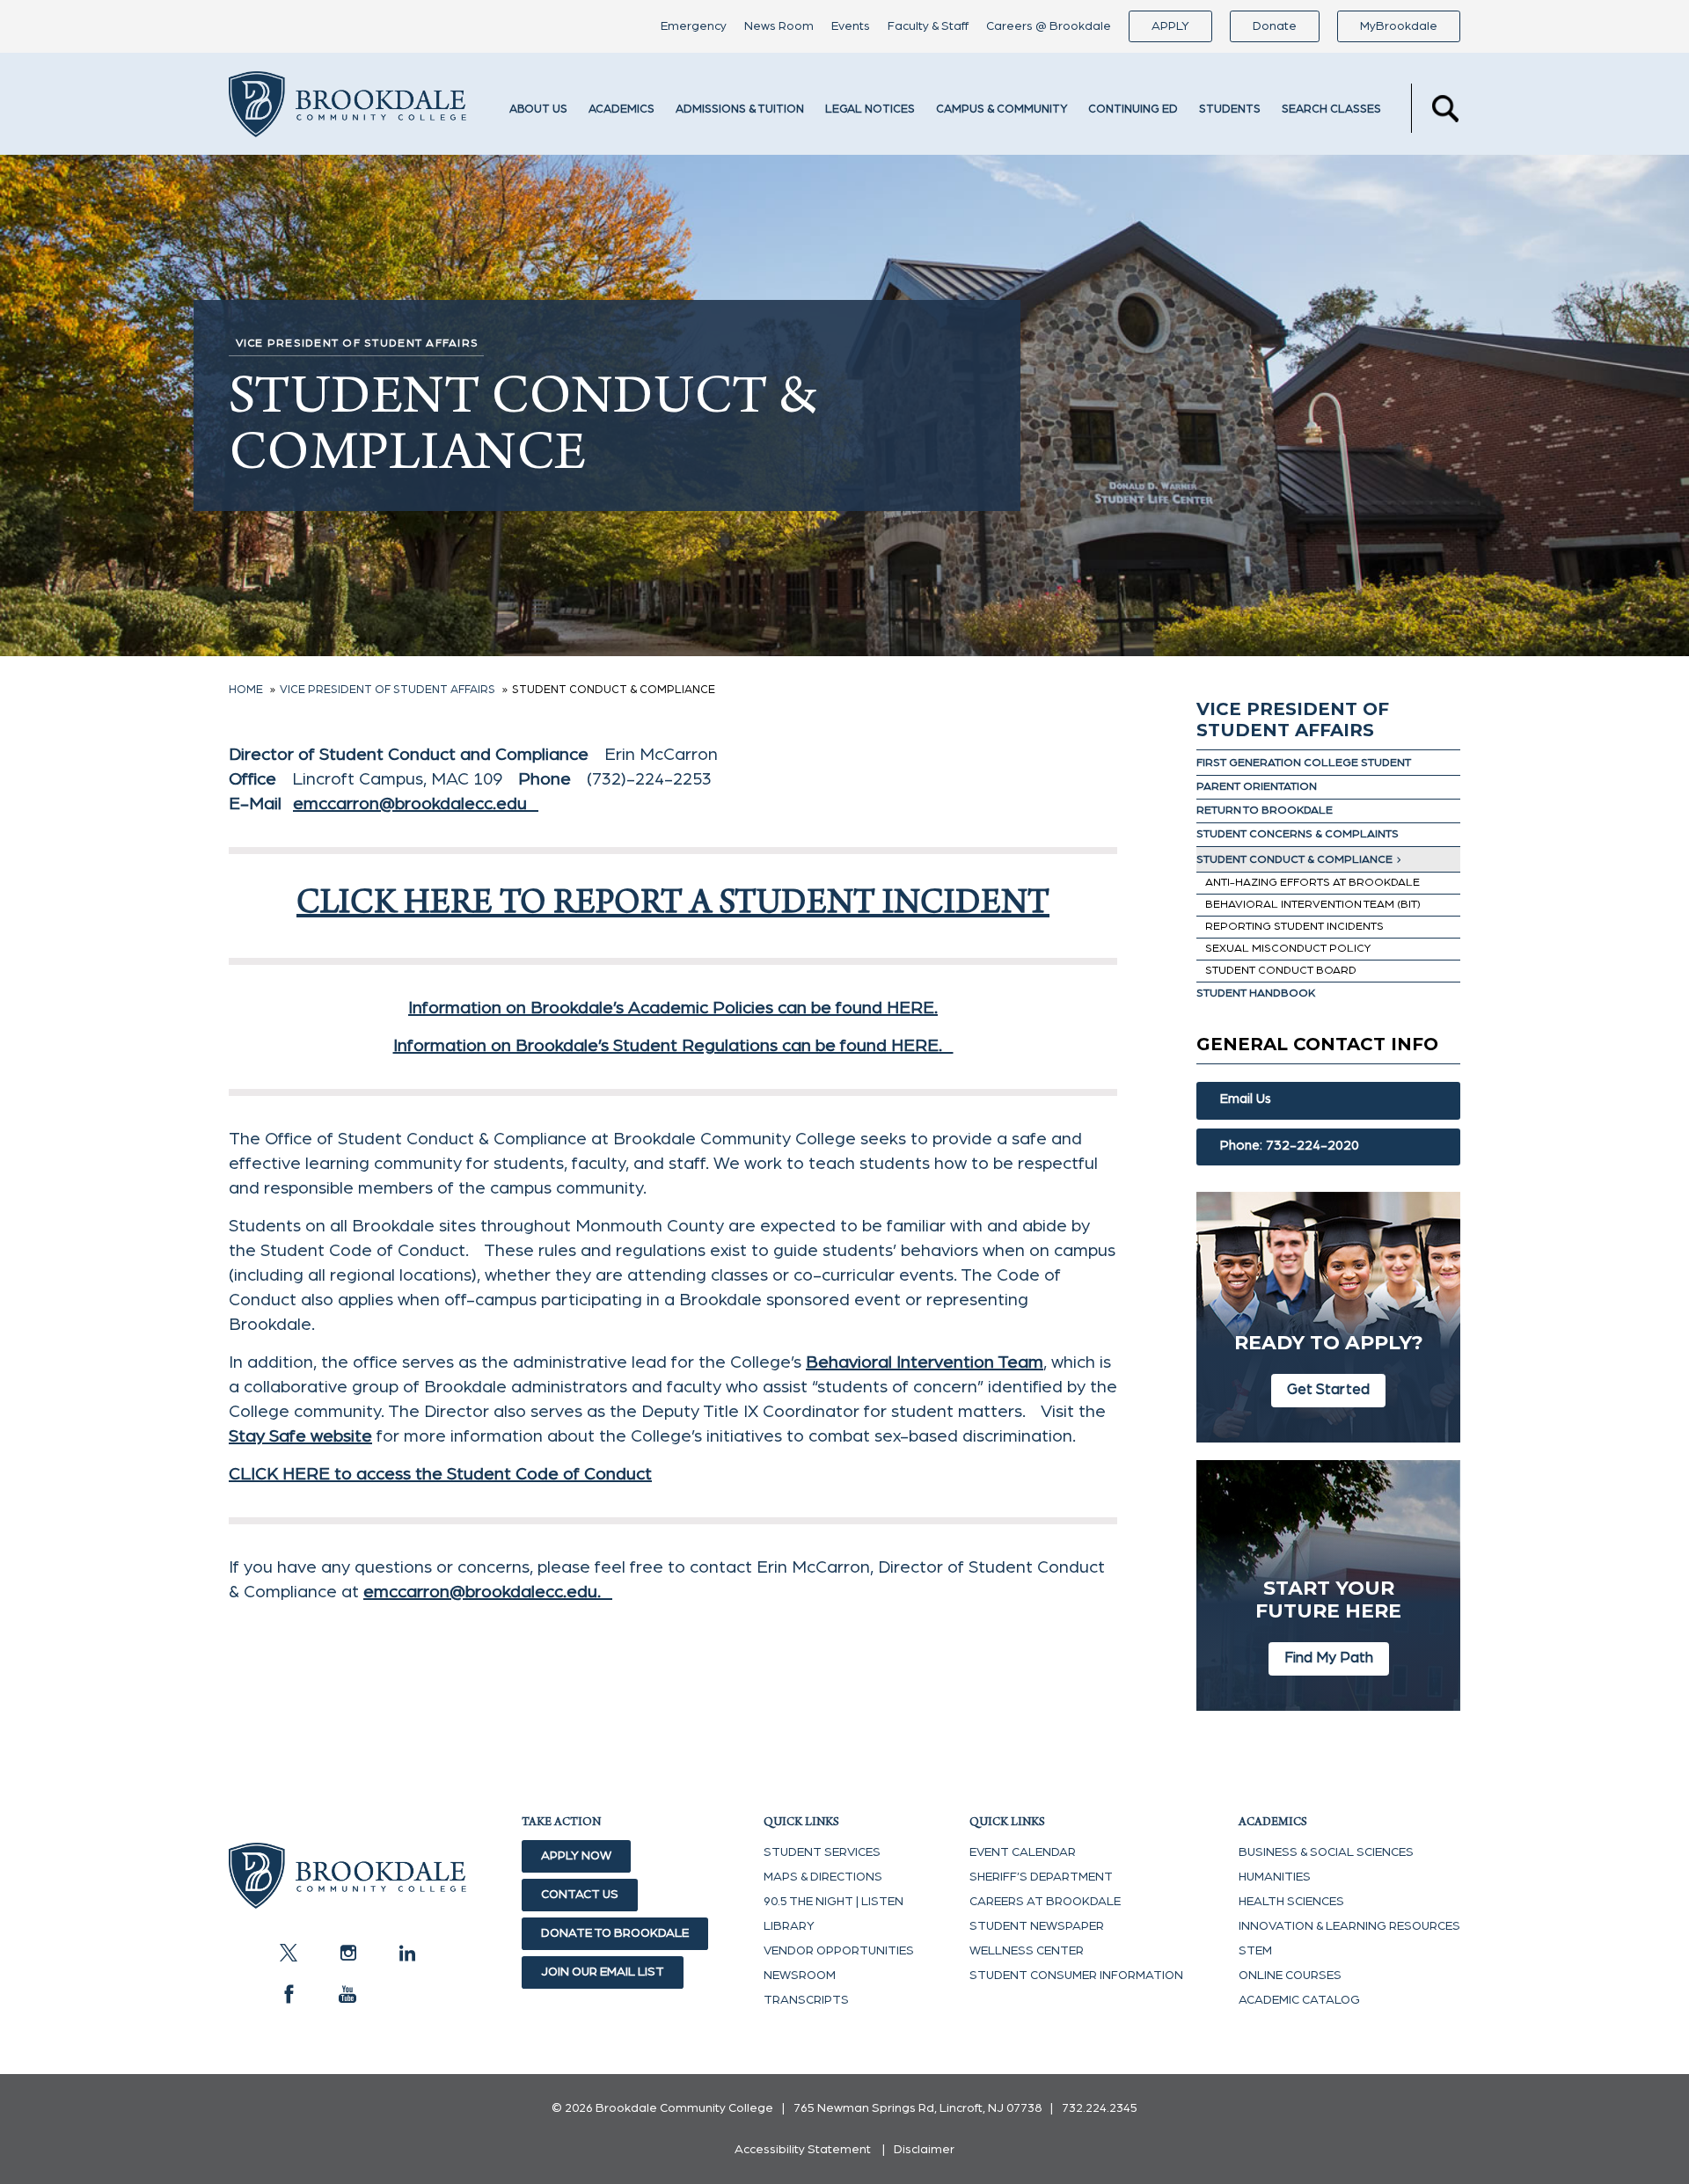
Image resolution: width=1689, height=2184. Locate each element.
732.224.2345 (1100, 2108)
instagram (347, 1953)
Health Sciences (1291, 1902)
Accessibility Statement (803, 2150)
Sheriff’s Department (1041, 1877)
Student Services (822, 1852)
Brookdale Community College (347, 108)
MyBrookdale (1399, 26)
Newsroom (800, 1976)
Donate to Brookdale (615, 1933)
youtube (347, 1994)
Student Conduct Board (1281, 971)
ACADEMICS (621, 110)
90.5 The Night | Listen (834, 1902)
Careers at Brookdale (1045, 1902)
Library (789, 1926)
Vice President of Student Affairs (1293, 719)
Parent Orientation (1257, 787)
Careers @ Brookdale (1049, 26)
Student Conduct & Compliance (1294, 860)
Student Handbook (1256, 993)
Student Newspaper (1037, 1926)
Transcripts (806, 2000)
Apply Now (576, 1856)
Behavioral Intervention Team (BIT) (1313, 905)
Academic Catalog (1299, 2000)
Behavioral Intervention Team (925, 1362)
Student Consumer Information (1076, 1976)
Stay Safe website (300, 1436)
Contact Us (580, 1895)
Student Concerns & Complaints (1298, 834)
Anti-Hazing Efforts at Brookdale (1312, 883)
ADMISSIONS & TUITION (740, 110)
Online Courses (1290, 1976)
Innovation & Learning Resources (1349, 1926)
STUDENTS (1230, 110)
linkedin (406, 1953)
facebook (289, 1994)
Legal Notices (870, 110)
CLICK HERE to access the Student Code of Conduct (440, 1474)
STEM (1255, 1951)
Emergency (694, 26)
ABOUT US (538, 110)
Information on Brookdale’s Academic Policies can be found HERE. (673, 1008)
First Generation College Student (1304, 763)
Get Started (1328, 1389)
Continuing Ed (1133, 110)
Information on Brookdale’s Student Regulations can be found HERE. (673, 1046)
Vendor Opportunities (839, 1951)
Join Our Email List (603, 1972)
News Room (779, 26)
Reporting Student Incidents (1294, 927)
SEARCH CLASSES (1331, 110)
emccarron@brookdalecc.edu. (488, 1592)
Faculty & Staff (928, 26)
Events (851, 26)
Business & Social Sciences (1326, 1852)
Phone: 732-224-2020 (1290, 1146)
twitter (289, 1953)
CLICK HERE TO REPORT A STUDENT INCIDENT (673, 906)
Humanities (1275, 1877)
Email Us (1246, 1099)
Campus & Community (1002, 110)
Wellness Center (1027, 1951)
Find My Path (1329, 1658)
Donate (1275, 26)
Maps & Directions (823, 1877)
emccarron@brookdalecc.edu (416, 804)
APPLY (1170, 26)
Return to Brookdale (1265, 811)
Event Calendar (1023, 1852)
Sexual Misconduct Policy (1288, 949)
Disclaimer (924, 2150)
